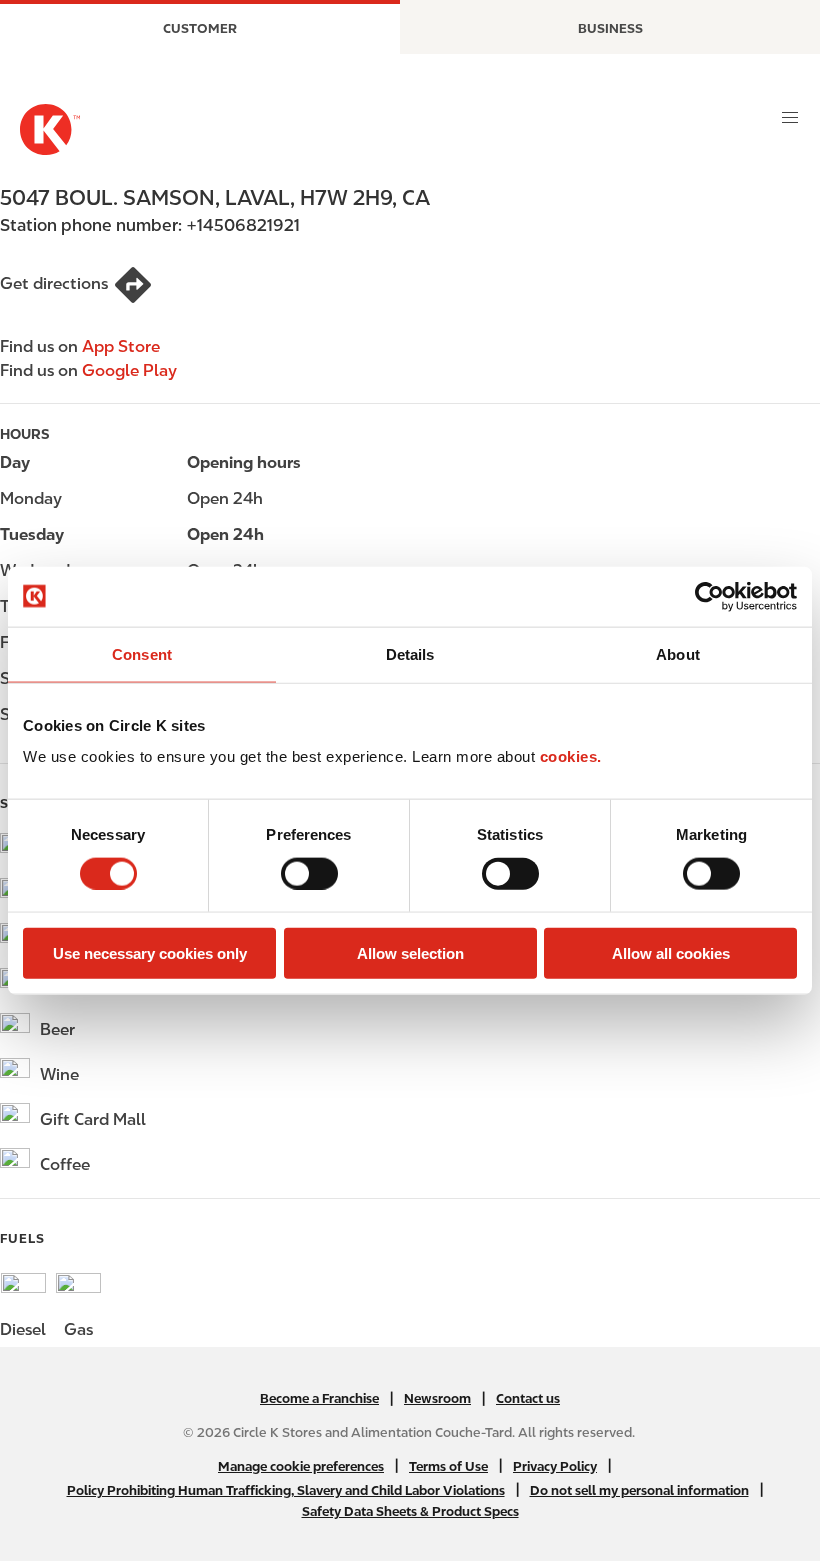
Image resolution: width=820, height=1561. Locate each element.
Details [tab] (410, 653)
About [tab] (678, 653)
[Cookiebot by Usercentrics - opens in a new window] (709, 596)
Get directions (54, 283)
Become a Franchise (319, 1398)
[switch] (309, 873)
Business (610, 28)
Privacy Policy (555, 1466)
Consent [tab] (142, 653)
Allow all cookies (671, 953)
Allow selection (410, 953)
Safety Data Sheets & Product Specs (410, 1511)
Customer (200, 28)
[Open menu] (790, 118)
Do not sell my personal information (639, 1490)
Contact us (528, 1398)
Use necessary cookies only (150, 953)
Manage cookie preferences (301, 1466)
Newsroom (437, 1398)
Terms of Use (448, 1466)
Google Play (129, 370)
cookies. (571, 756)
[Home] (50, 129)
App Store (121, 346)
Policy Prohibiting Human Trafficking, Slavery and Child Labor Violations (286, 1490)
